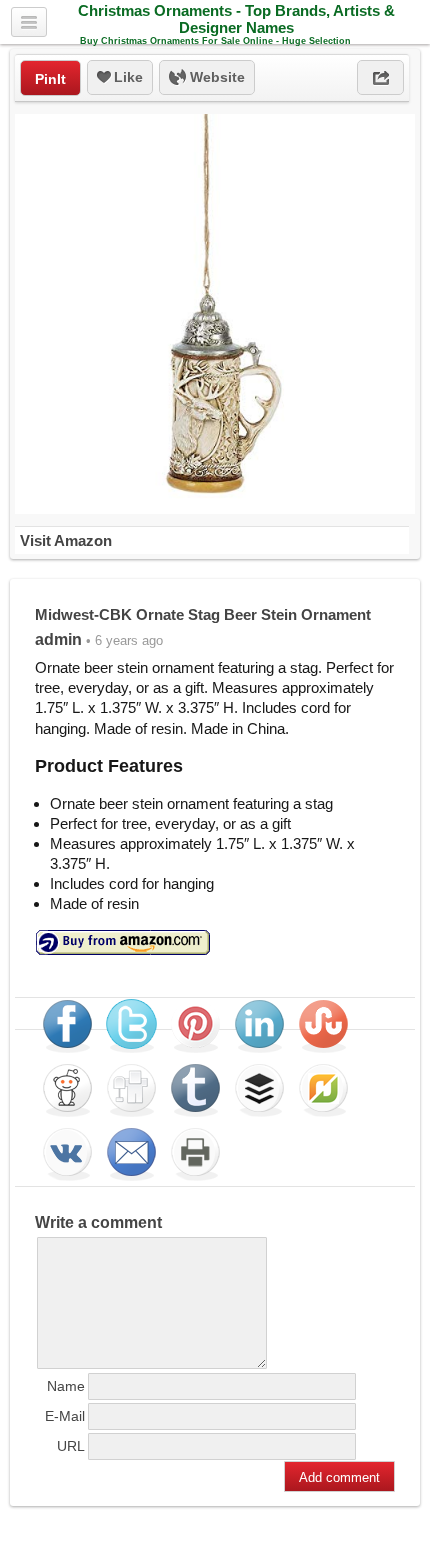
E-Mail (65, 1416)
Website (215, 77)
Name (66, 1386)
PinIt (50, 79)
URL (71, 1446)
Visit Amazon (66, 540)
